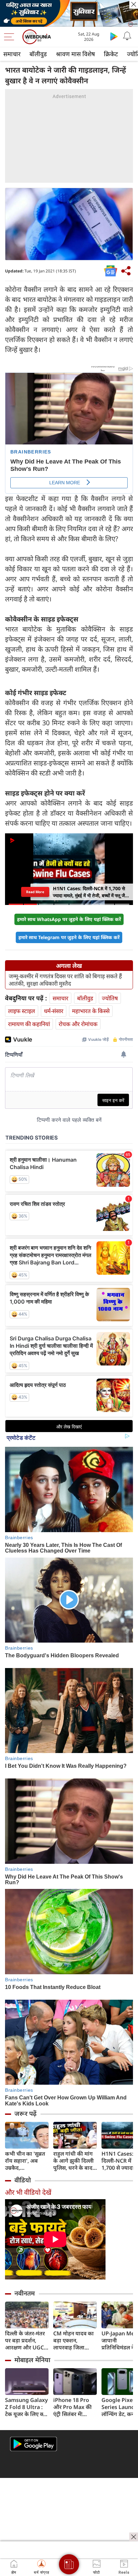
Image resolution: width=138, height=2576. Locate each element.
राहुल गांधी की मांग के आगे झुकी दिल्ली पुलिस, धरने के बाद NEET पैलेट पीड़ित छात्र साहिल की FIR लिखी (74, 2161)
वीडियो (23, 2180)
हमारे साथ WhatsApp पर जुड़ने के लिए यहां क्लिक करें (69, 919)
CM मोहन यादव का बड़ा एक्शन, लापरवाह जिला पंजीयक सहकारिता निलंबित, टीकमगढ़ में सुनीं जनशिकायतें (75, 2341)
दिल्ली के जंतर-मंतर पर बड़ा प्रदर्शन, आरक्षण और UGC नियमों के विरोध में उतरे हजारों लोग (25, 2341)
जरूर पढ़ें (25, 2113)
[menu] (11, 37)
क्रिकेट (111, 54)
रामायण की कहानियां (29, 1024)
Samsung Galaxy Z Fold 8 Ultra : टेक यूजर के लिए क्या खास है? (26, 2407)
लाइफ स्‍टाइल (22, 1011)
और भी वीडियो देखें (28, 2192)
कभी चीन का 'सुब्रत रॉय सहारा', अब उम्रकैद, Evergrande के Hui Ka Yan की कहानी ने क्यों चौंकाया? (25, 2161)
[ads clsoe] (134, 2537)
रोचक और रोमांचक (78, 1024)
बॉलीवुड (38, 54)
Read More (36, 892)
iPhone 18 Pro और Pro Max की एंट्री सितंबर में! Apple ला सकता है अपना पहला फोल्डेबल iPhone (74, 2407)
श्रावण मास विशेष (75, 54)
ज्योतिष (110, 998)
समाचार (12, 54)
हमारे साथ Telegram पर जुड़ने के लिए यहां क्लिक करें (69, 937)
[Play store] (114, 36)
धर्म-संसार (54, 1011)
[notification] (127, 36)
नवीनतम (25, 2293)
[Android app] (33, 2444)
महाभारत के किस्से (91, 1011)
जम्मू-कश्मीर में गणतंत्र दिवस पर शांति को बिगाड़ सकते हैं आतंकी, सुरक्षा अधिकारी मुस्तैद (65, 980)
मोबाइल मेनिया (32, 2360)
